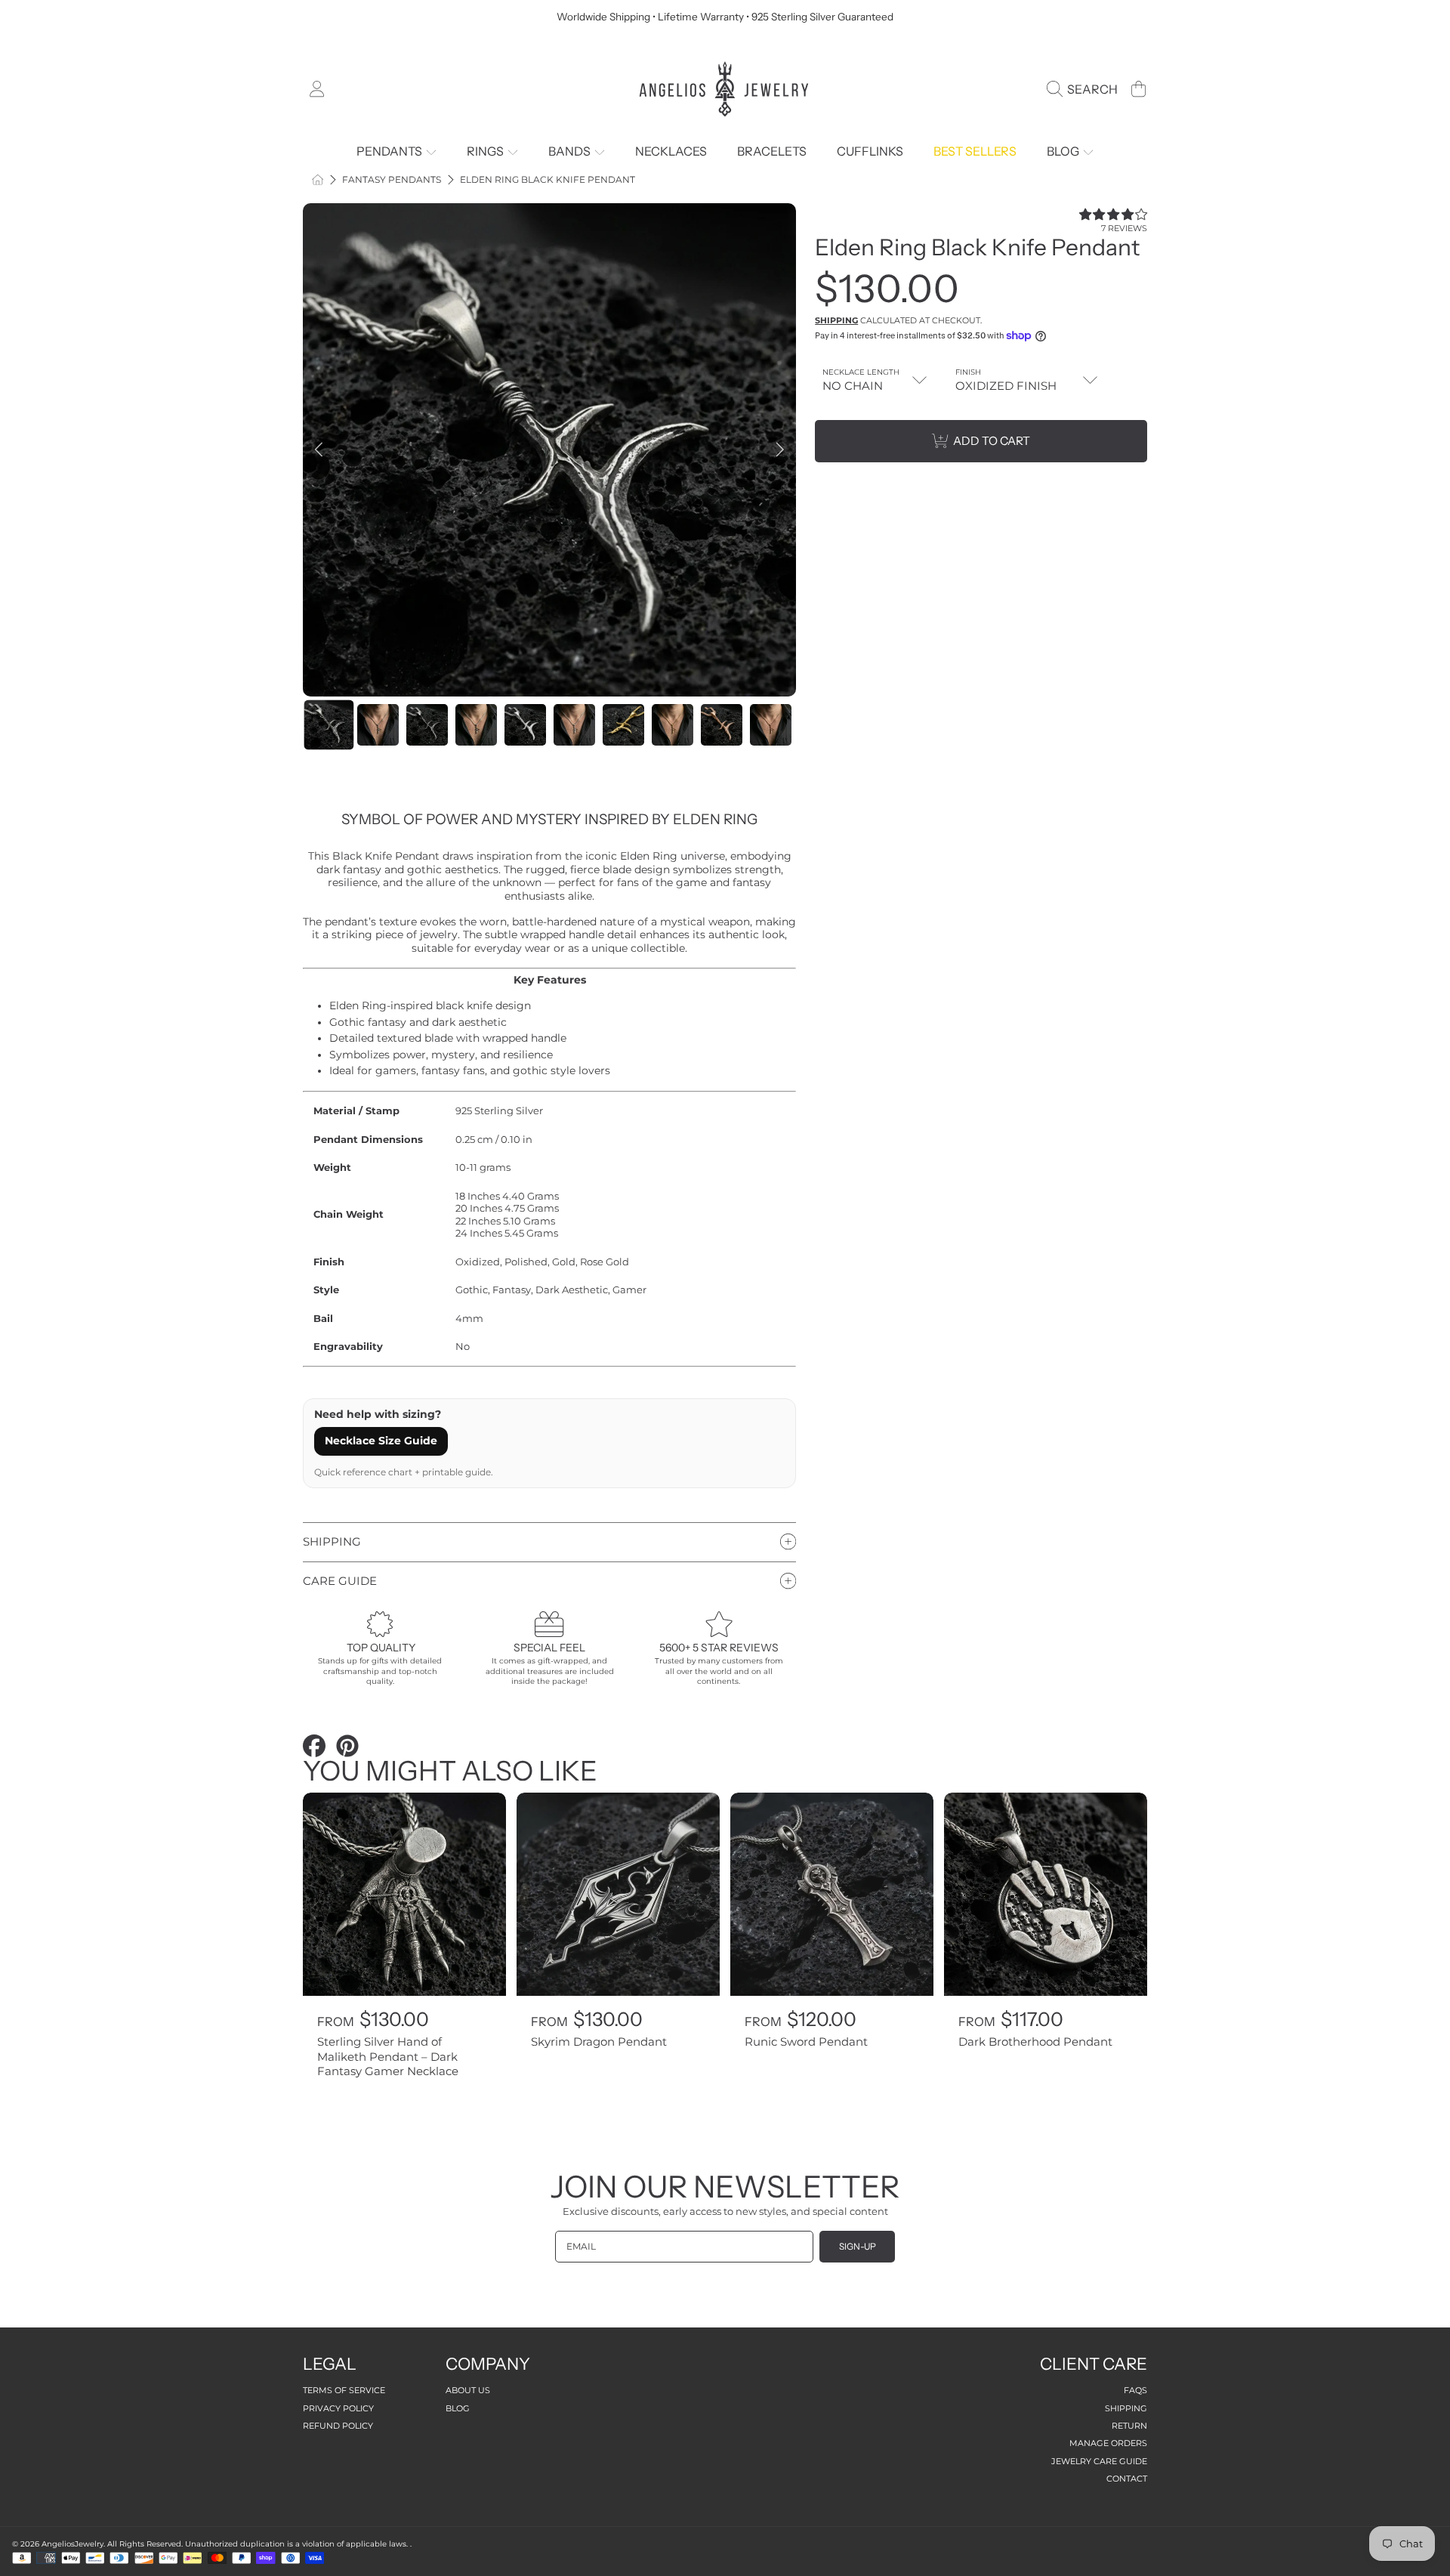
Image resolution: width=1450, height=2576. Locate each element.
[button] (1086, 89)
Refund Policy (338, 2426)
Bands (571, 151)
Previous (319, 450)
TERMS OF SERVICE (344, 2390)
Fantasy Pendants (392, 180)
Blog (1064, 151)
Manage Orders (1108, 2443)
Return (1129, 2426)
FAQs (1135, 2390)
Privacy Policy (338, 2408)
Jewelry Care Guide (1099, 2461)
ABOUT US (468, 2390)
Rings (486, 151)
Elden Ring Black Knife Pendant (548, 180)
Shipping (836, 320)
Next (780, 450)
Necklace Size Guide (381, 1441)
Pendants (390, 151)
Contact (1127, 2479)
